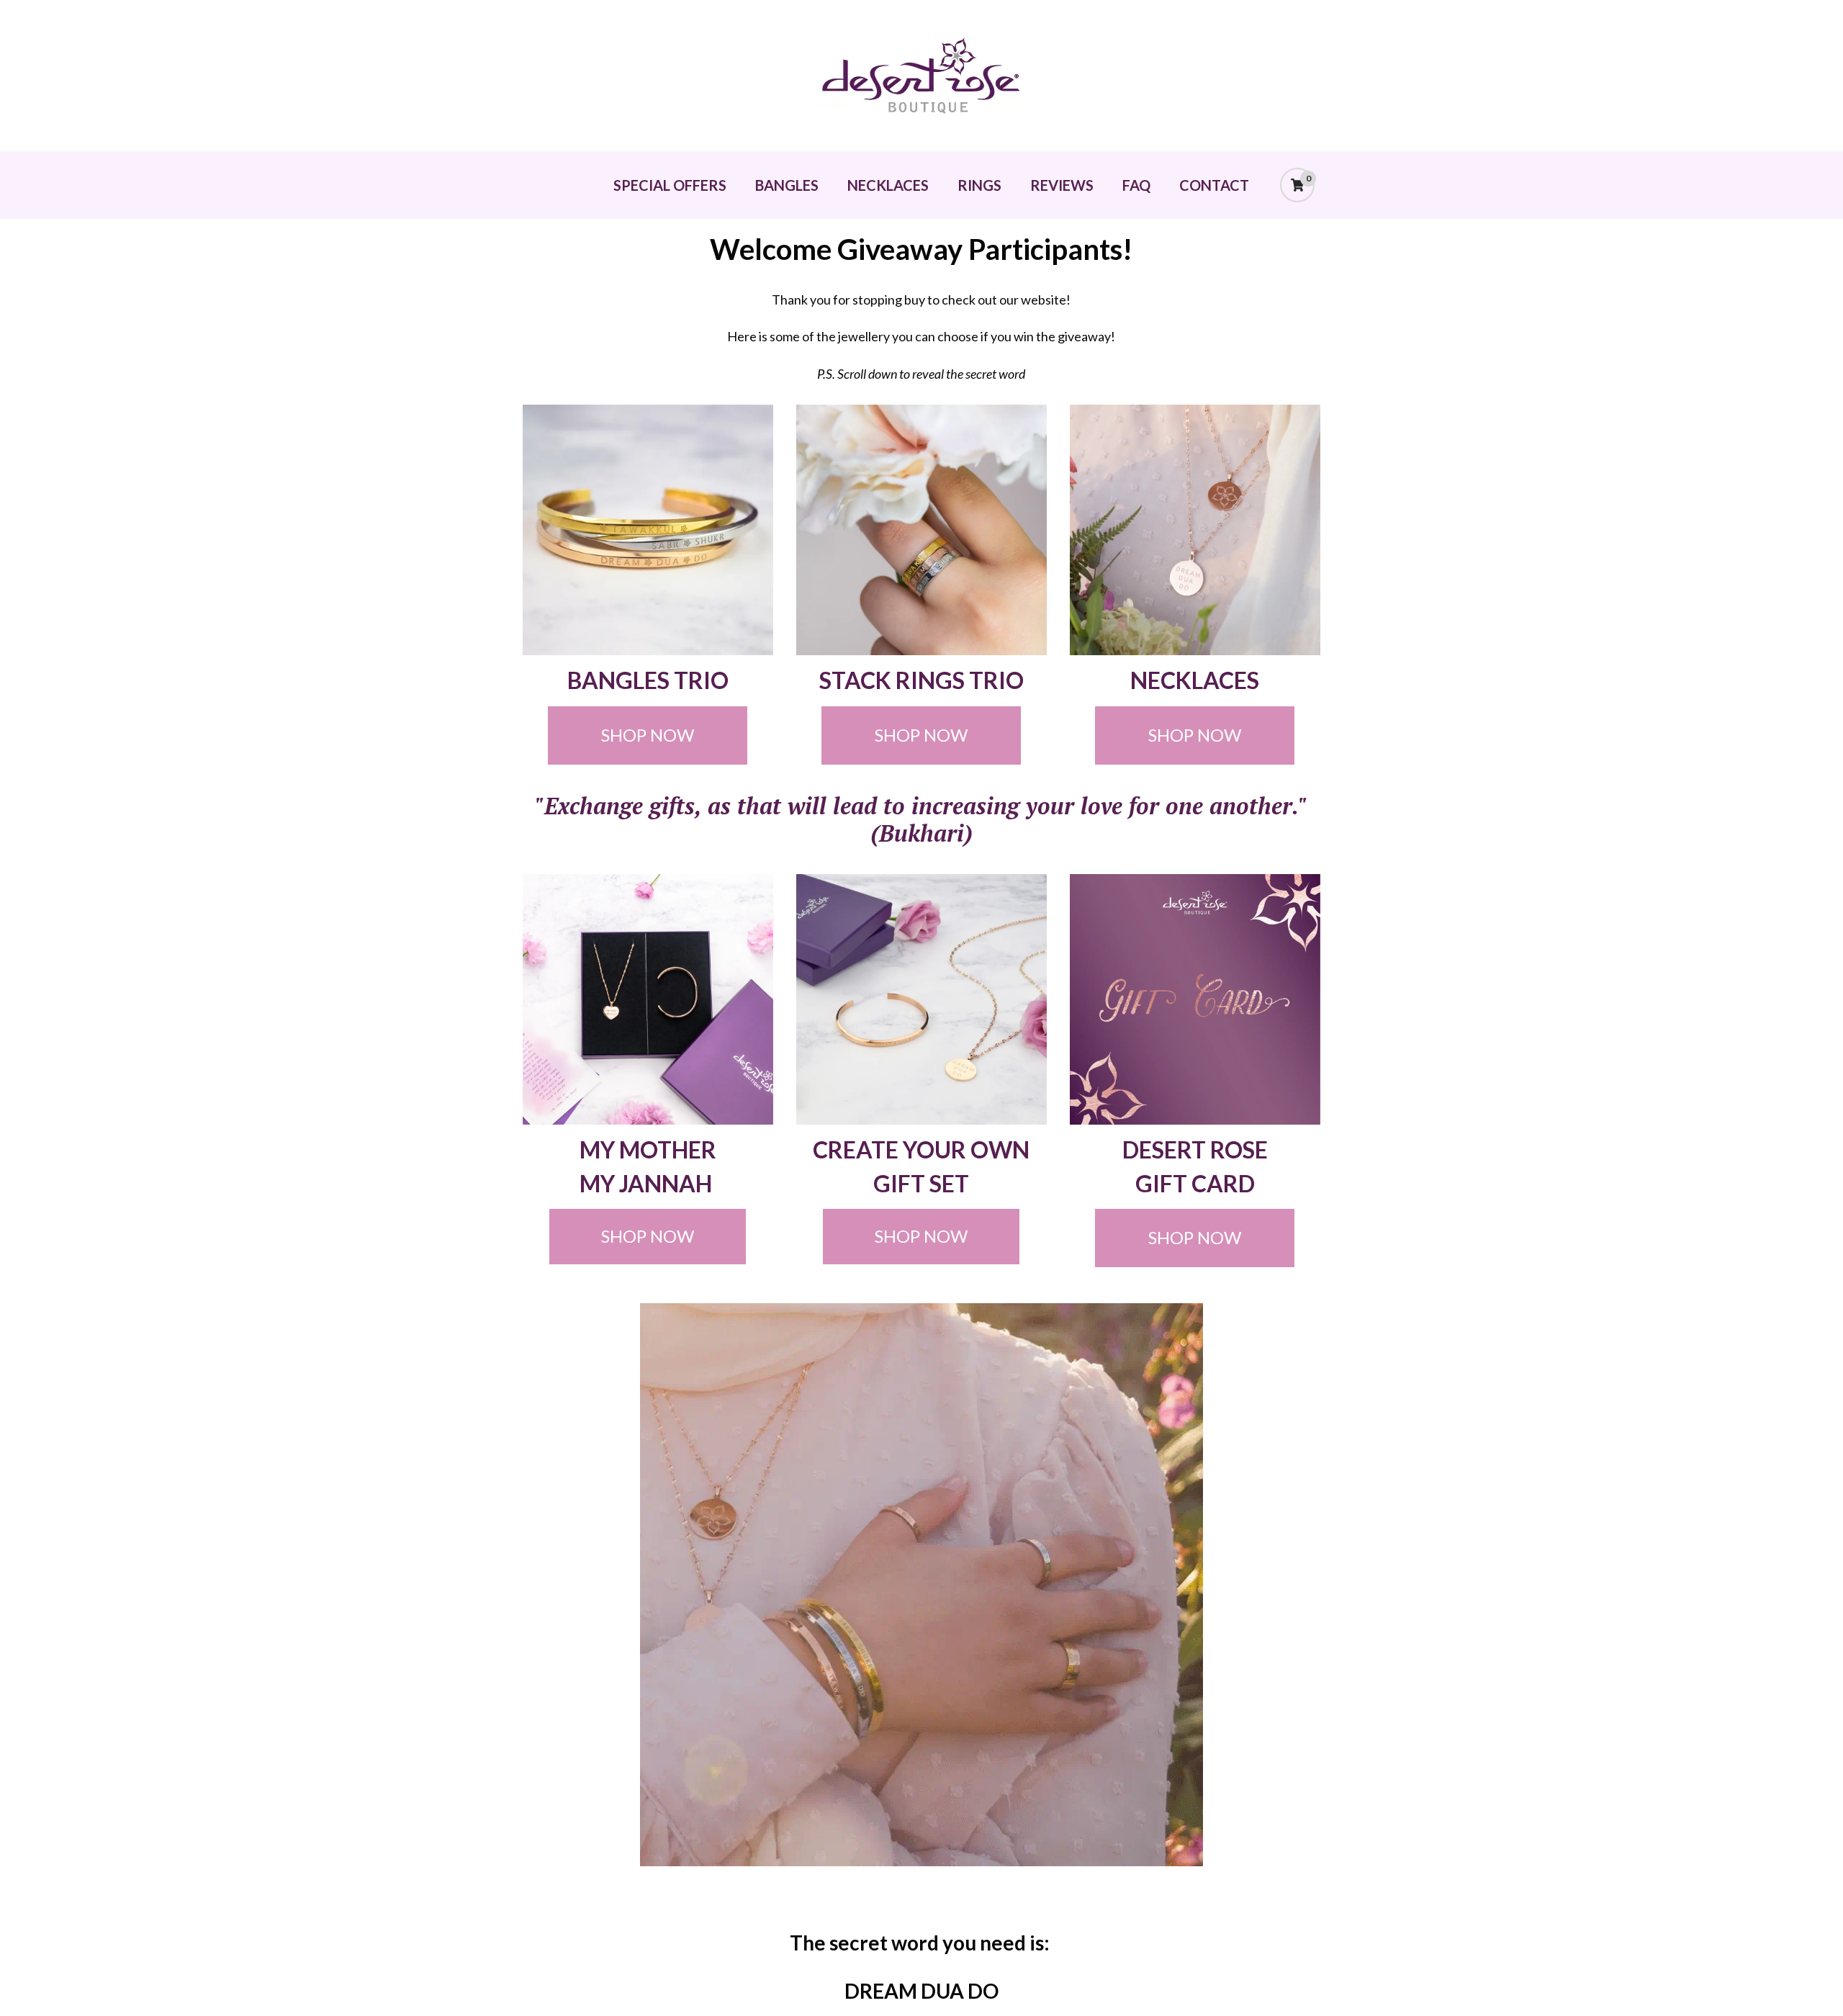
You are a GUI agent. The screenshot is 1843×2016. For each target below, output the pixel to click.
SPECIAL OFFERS (670, 185)
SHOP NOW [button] (648, 735)
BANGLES (787, 185)
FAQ (1136, 185)
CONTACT (1214, 185)
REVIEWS (1062, 185)
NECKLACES (888, 185)
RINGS (979, 185)
